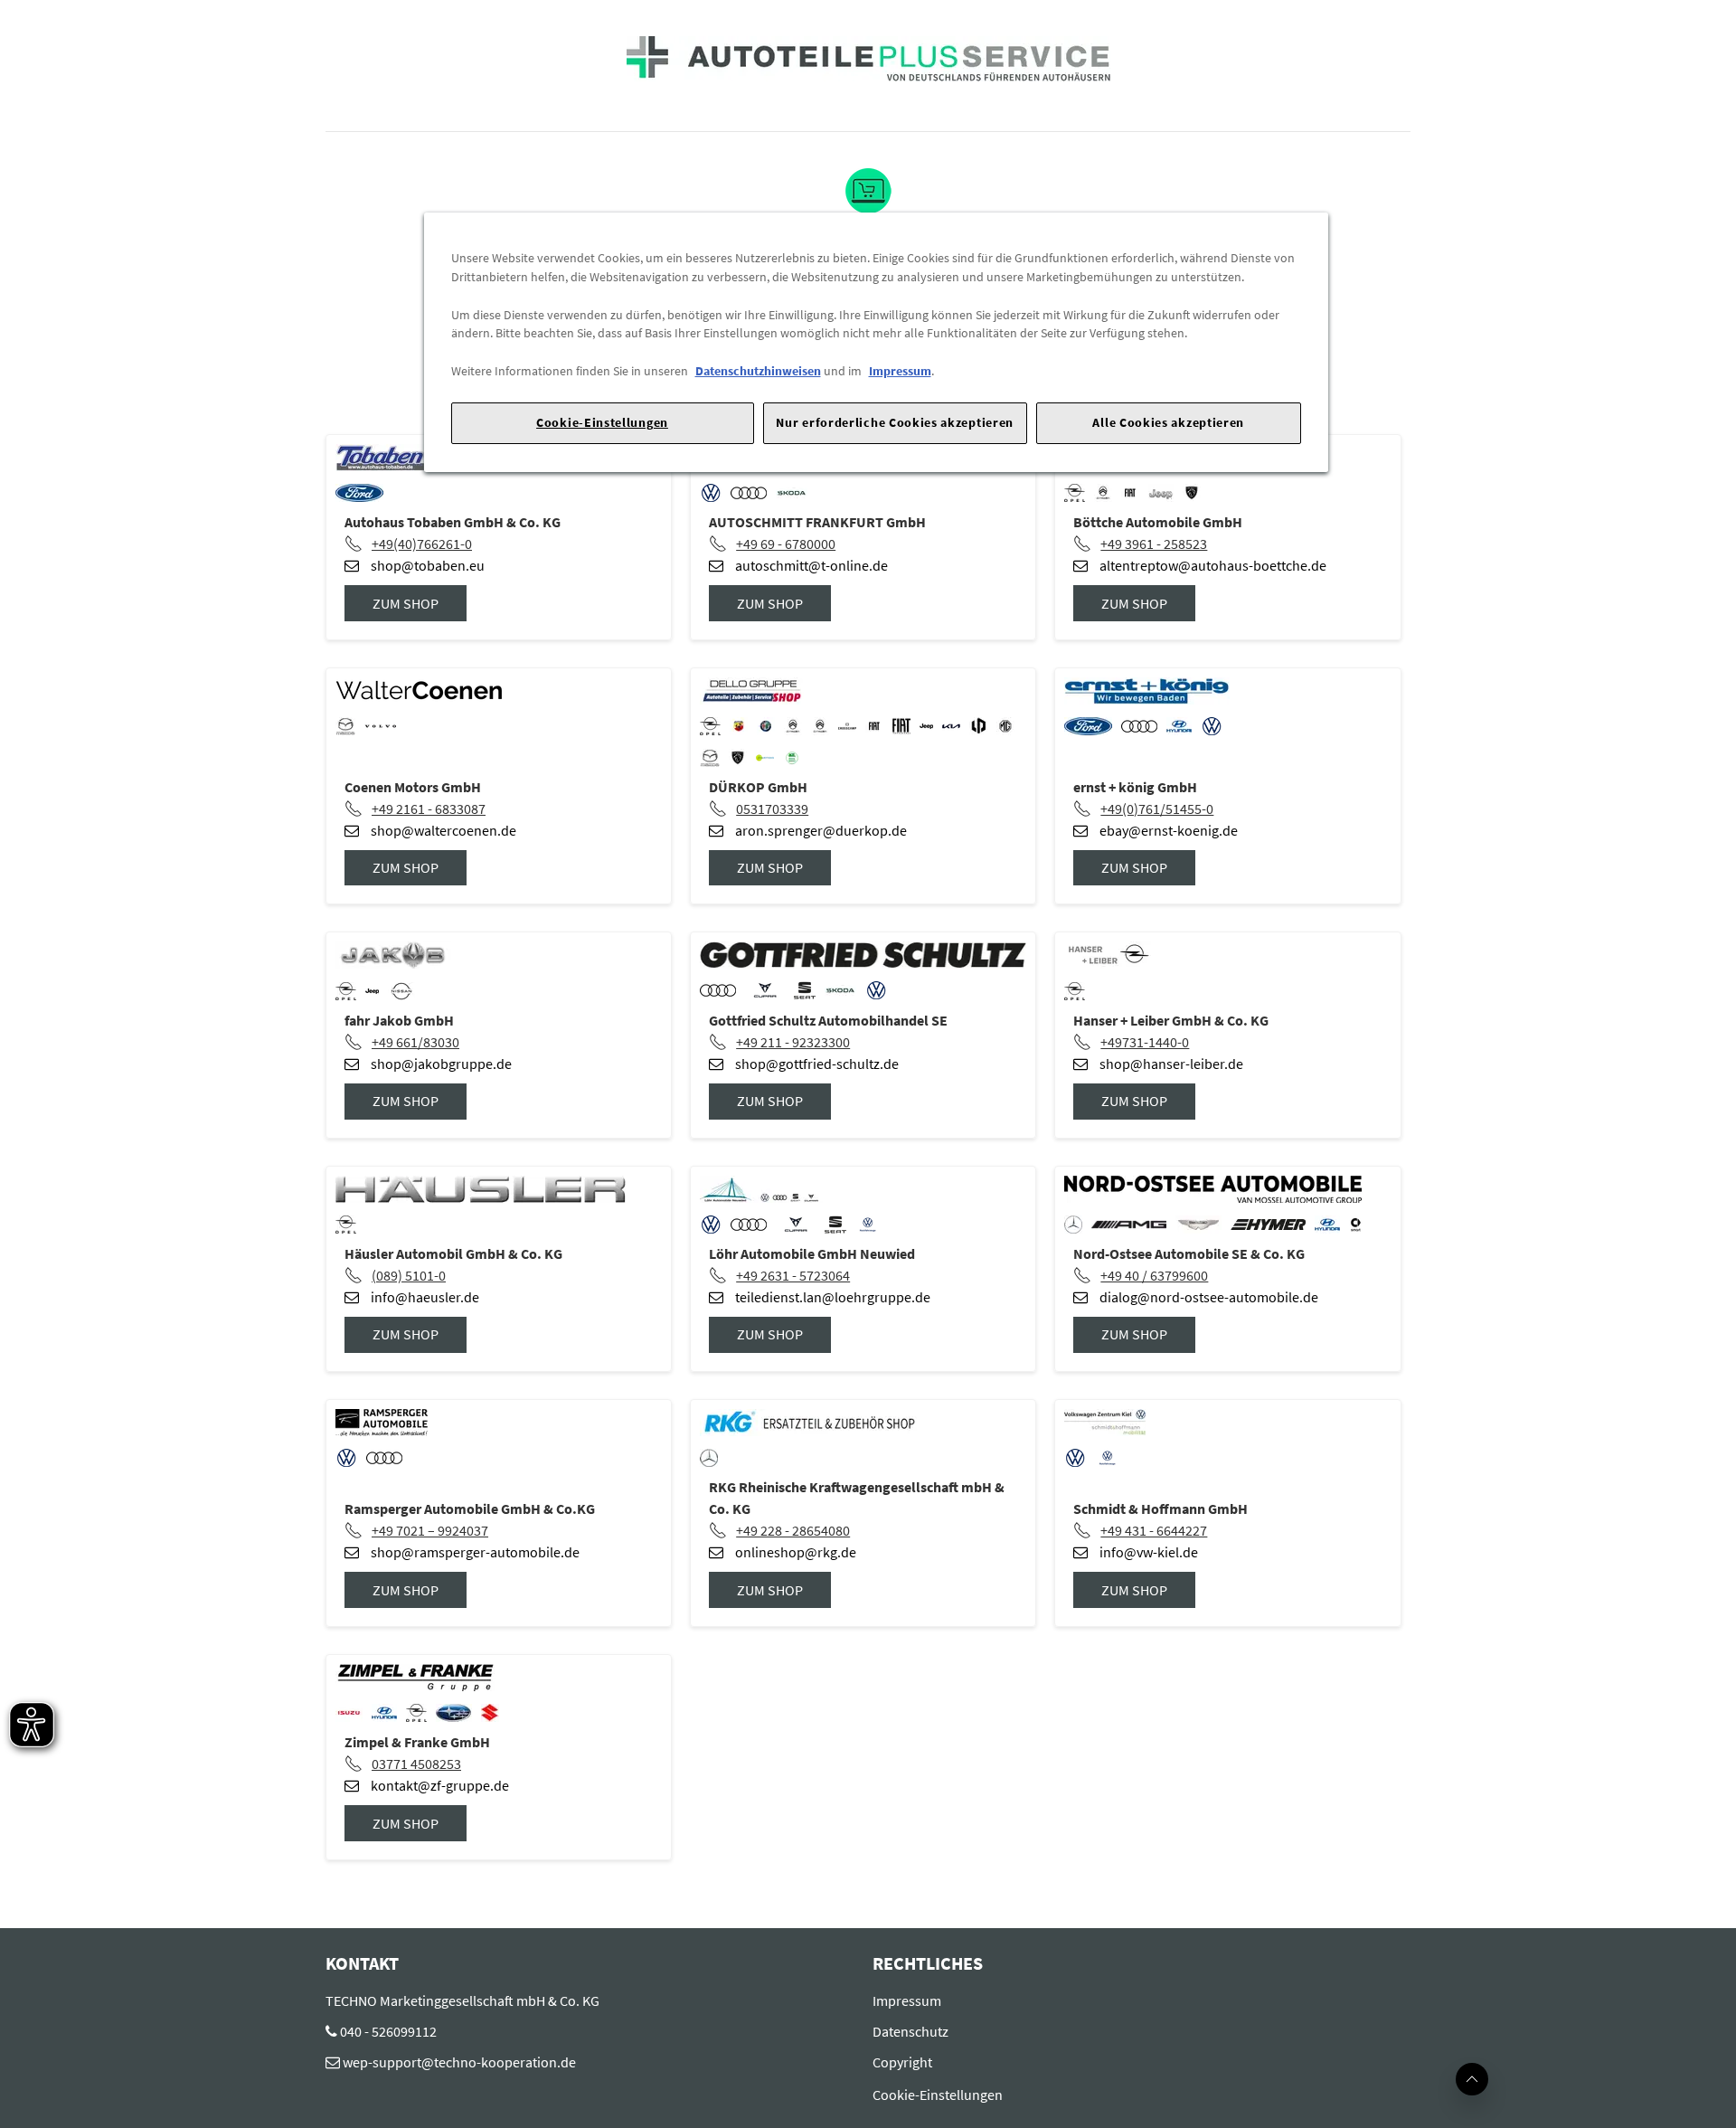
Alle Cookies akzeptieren (1168, 422)
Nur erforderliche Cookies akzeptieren (895, 422)
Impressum (900, 371)
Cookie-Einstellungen (602, 422)
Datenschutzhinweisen (758, 371)
